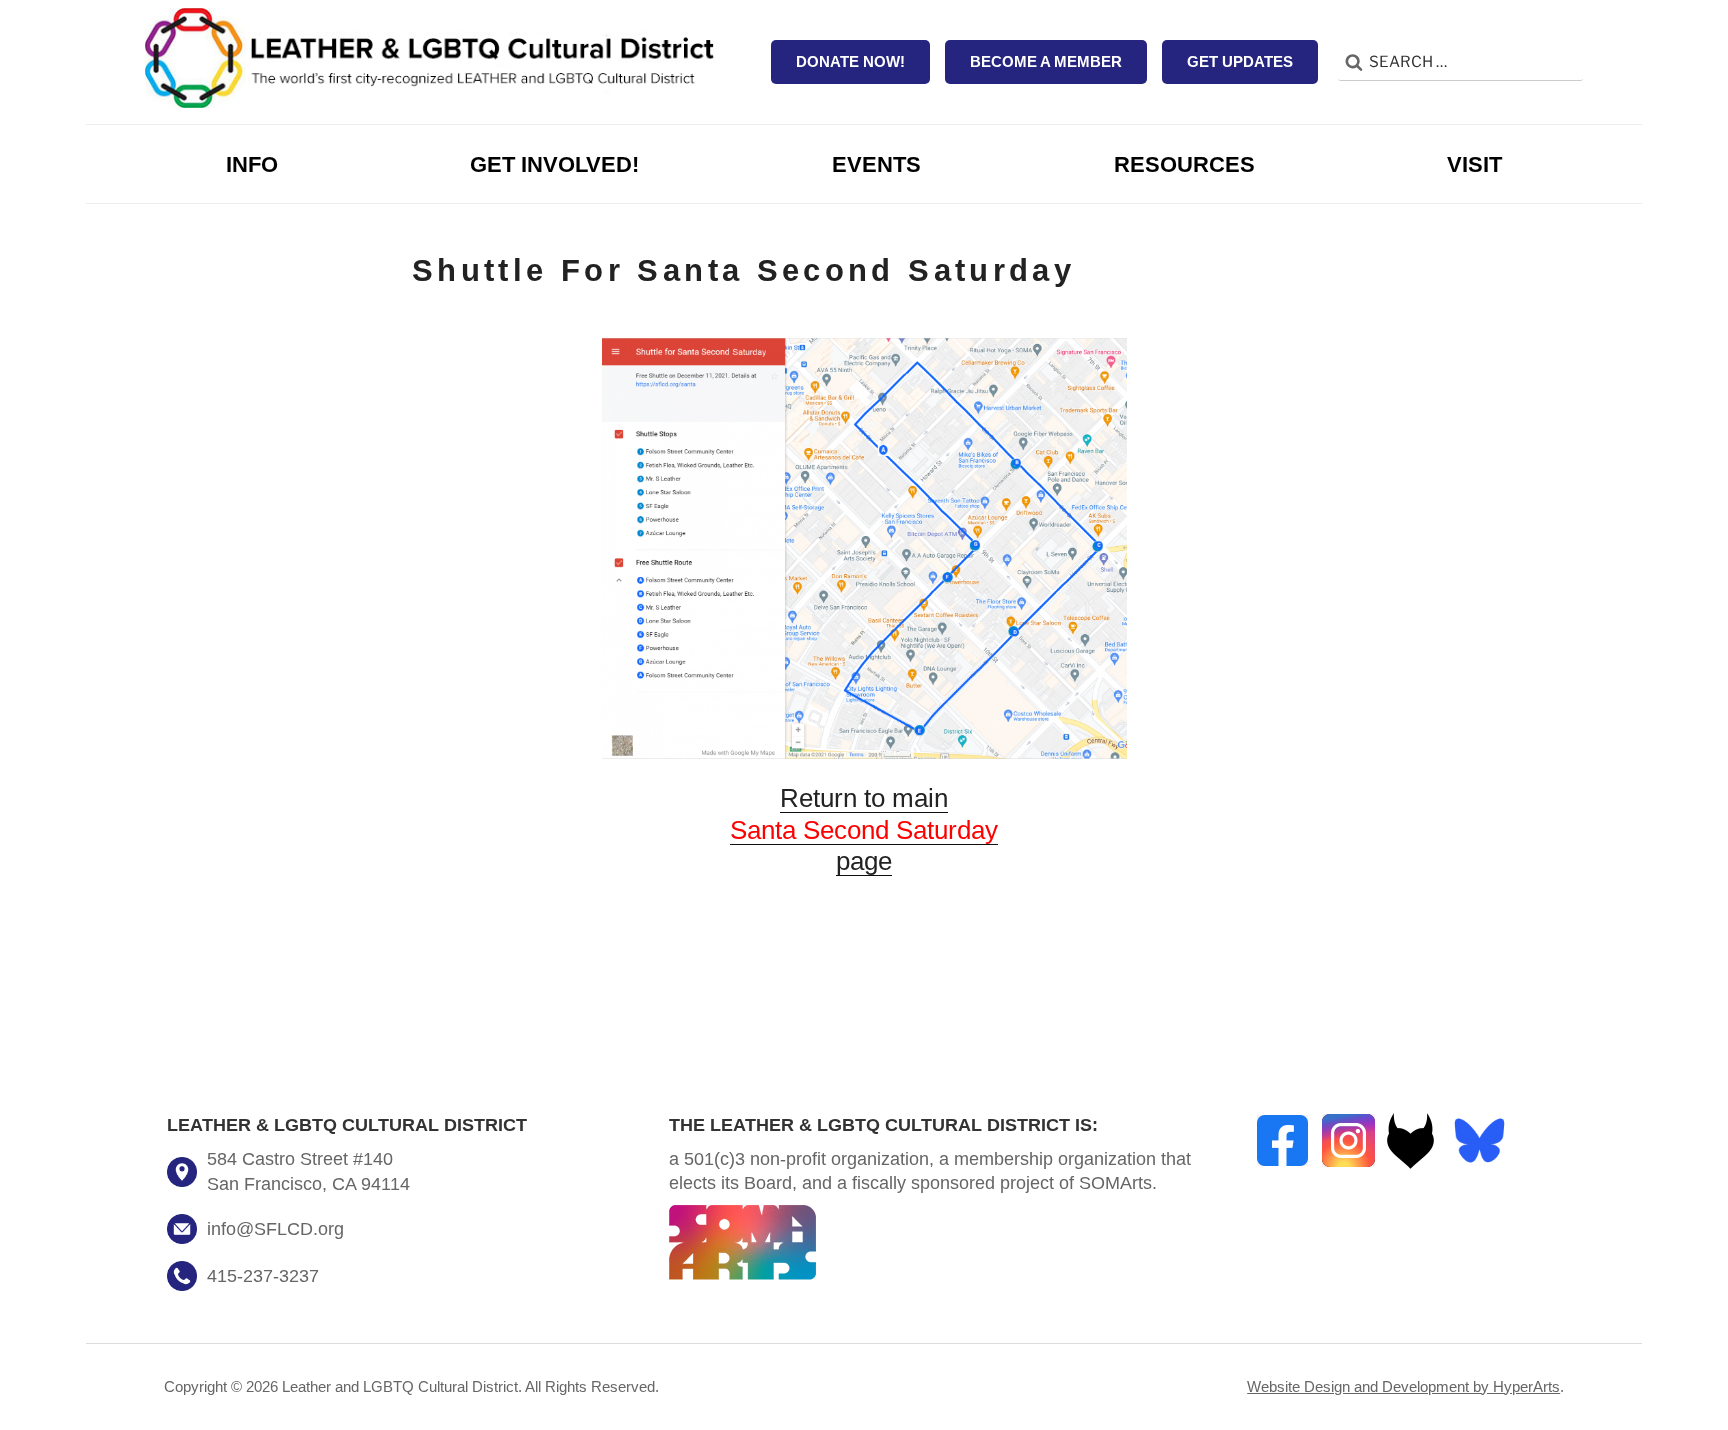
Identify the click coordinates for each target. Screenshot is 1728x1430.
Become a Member (1046, 61)
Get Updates (1240, 61)
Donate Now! (850, 61)
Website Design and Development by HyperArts (1403, 1386)
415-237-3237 (263, 1276)
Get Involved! (554, 164)
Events (876, 164)
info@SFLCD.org (275, 1229)
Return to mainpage (864, 829)
